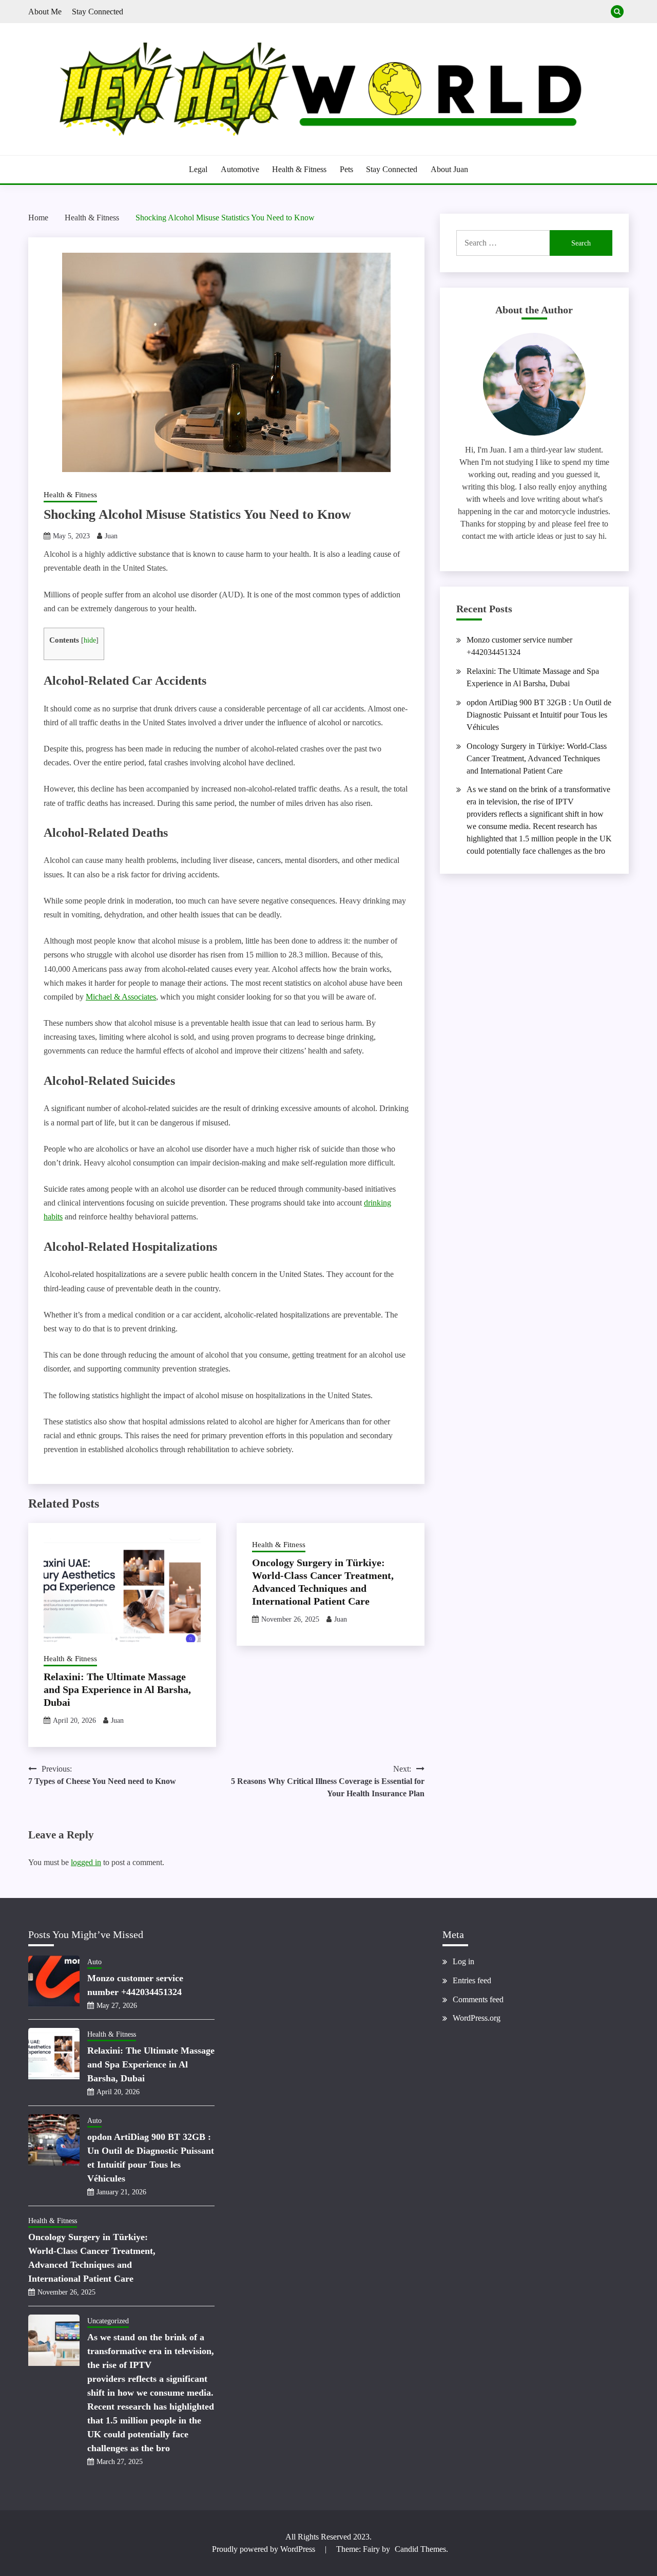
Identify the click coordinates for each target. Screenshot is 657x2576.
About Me (45, 12)
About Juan (449, 169)
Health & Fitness (299, 169)
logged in (86, 1862)
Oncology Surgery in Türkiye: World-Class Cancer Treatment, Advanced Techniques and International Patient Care (537, 758)
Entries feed (472, 1980)
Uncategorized (108, 2321)
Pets (346, 169)
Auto (94, 1962)
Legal (198, 169)
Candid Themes (420, 2549)
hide (90, 640)
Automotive (240, 169)
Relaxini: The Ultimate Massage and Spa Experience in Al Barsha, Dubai (117, 1689)
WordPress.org (477, 2018)
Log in (463, 1961)
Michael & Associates (121, 997)
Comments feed (478, 1999)
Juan (111, 536)
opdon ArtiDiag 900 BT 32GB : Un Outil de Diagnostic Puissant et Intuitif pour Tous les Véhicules (539, 715)
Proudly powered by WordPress (265, 2549)
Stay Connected (98, 12)
